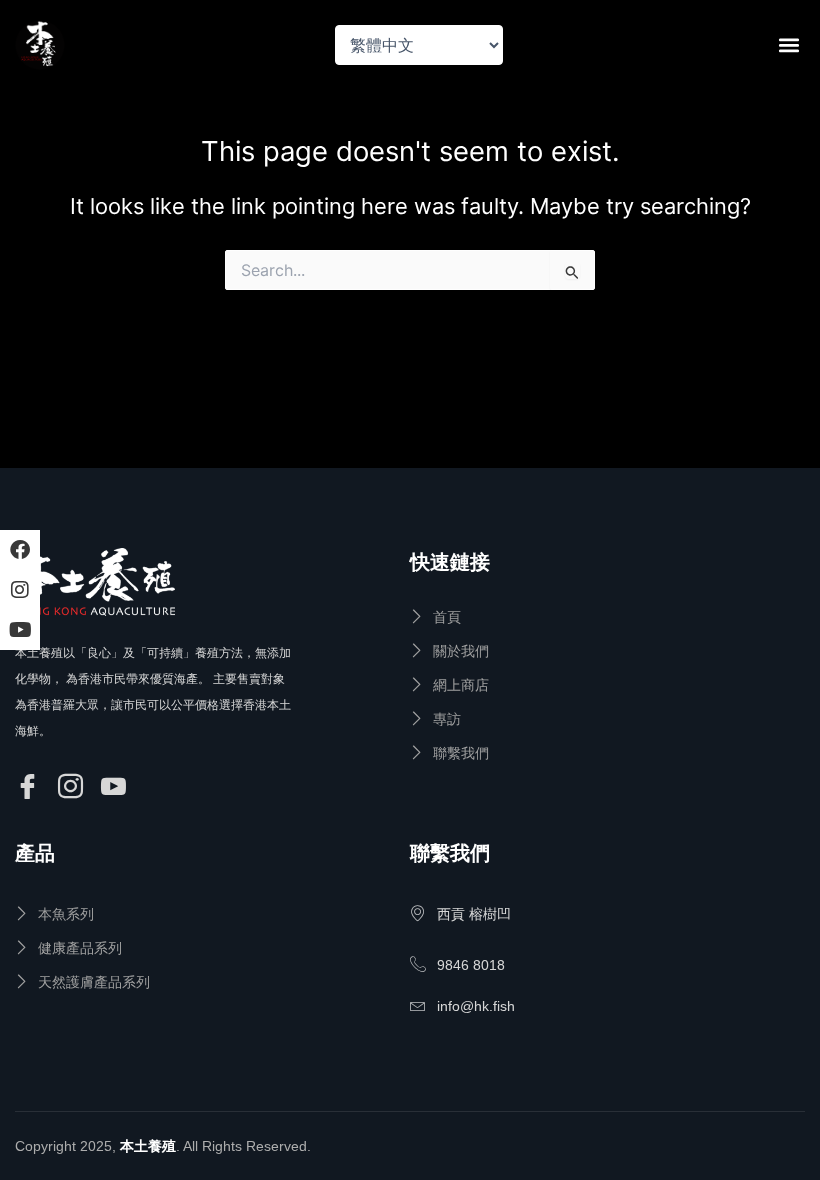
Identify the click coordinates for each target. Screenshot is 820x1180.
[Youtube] (116, 788)
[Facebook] (30, 788)
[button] (788, 45)
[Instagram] (73, 788)
